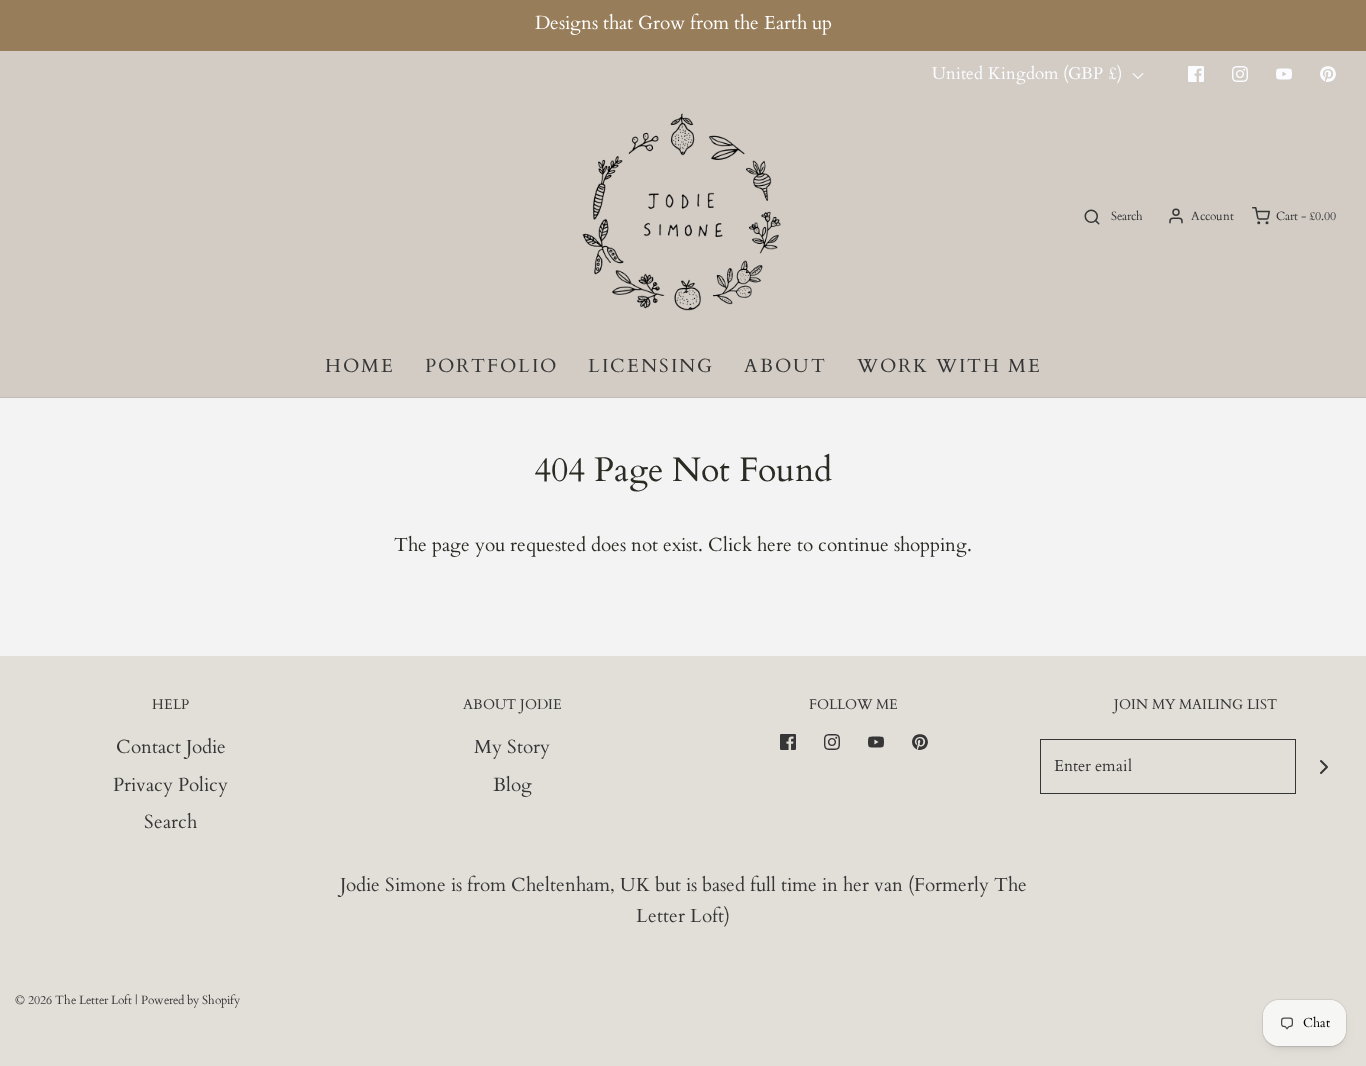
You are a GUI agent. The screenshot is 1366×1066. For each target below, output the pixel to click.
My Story (512, 747)
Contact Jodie (171, 747)
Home (360, 366)
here (774, 545)
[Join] (1323, 766)
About (785, 366)
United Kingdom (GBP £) (1029, 73)
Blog (512, 785)
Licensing (651, 366)
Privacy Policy (170, 785)
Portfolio (491, 366)
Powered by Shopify (190, 1000)
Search (170, 822)
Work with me (949, 366)
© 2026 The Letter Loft (73, 1000)
